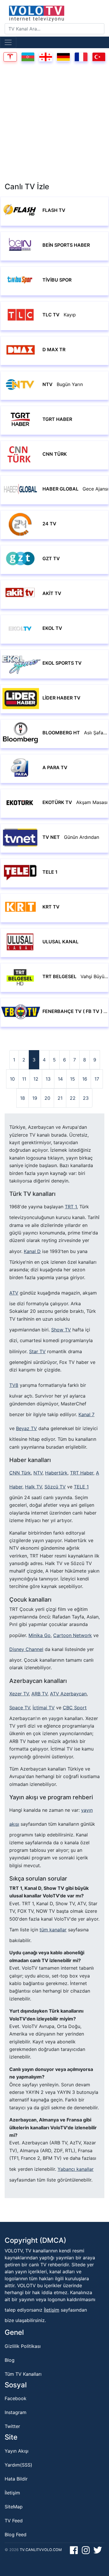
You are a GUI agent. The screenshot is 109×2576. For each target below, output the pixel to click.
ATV (14, 1293)
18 (23, 1098)
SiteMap (14, 2507)
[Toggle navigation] (8, 42)
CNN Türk (20, 1473)
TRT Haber (82, 1473)
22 (73, 1098)
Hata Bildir (16, 2479)
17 (97, 1079)
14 (60, 1079)
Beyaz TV (26, 1428)
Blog (10, 2360)
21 (60, 1098)
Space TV (20, 1708)
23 (86, 1098)
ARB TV (39, 1694)
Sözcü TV (55, 1487)
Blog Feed (16, 2534)
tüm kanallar (53, 1930)
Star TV (37, 1351)
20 (47, 1098)
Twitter (12, 2426)
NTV (38, 1473)
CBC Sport (75, 1708)
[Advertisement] (54, 124)
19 (35, 1098)
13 (48, 1079)
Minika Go (40, 1635)
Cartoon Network (73, 1635)
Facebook (16, 2398)
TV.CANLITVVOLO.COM (41, 2550)
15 (73, 1079)
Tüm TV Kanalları (23, 2374)
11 (24, 1079)
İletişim (52, 2310)
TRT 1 (71, 1207)
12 (36, 1079)
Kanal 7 (86, 1414)
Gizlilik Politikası (23, 2346)
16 (85, 1079)
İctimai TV (44, 1708)
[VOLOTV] (54, 13)
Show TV (61, 1330)
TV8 (14, 1385)
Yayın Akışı (17, 2451)
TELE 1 (81, 1487)
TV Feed (14, 2521)
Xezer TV (19, 1694)
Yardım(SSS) (18, 2465)
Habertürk (56, 1473)
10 (12, 1079)
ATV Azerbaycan (68, 1694)
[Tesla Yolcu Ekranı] (10, 56)
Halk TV (33, 1487)
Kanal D (32, 1251)
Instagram (16, 2412)
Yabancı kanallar (76, 2169)
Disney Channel (26, 1649)
